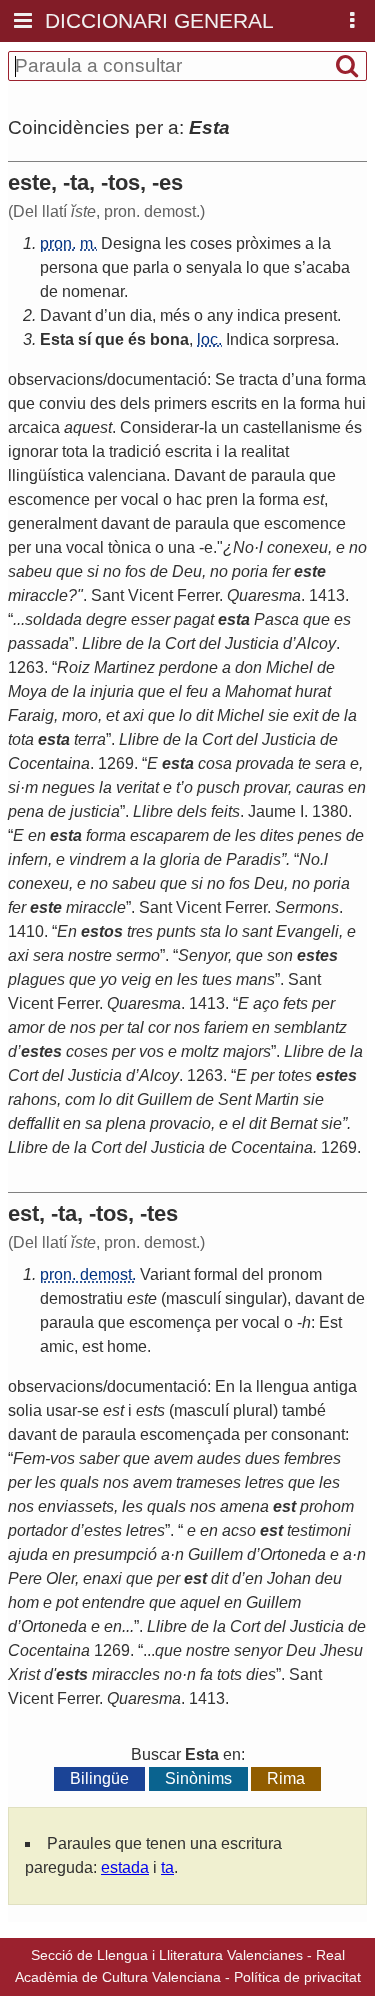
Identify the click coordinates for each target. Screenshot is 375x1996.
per (226, 1322)
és (137, 339)
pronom (295, 1274)
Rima (286, 1778)
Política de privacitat (297, 1977)
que (115, 267)
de (49, 291)
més (175, 315)
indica (258, 315)
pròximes (268, 243)
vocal (261, 1322)
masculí (193, 1298)
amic (57, 1346)
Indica (247, 339)
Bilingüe (99, 1778)
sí (84, 339)
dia (141, 315)
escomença (170, 1322)
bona (169, 339)
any (220, 315)
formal (216, 1274)
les (175, 243)
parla (151, 267)
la (324, 243)
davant (319, 1298)
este (142, 1298)
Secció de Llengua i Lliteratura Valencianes (167, 1955)
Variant (165, 1274)
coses (211, 243)
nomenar (93, 291)
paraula (67, 1322)
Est (330, 1322)
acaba (328, 267)
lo (252, 267)
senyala (214, 267)
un (117, 315)
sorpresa (304, 339)
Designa (131, 243)
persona (69, 267)
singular (253, 1298)
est (92, 1346)
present (310, 315)
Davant (65, 315)
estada (125, 1867)
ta (167, 1867)
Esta (57, 339)
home (127, 1346)
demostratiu (81, 1298)
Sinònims (198, 1778)
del (253, 1274)
